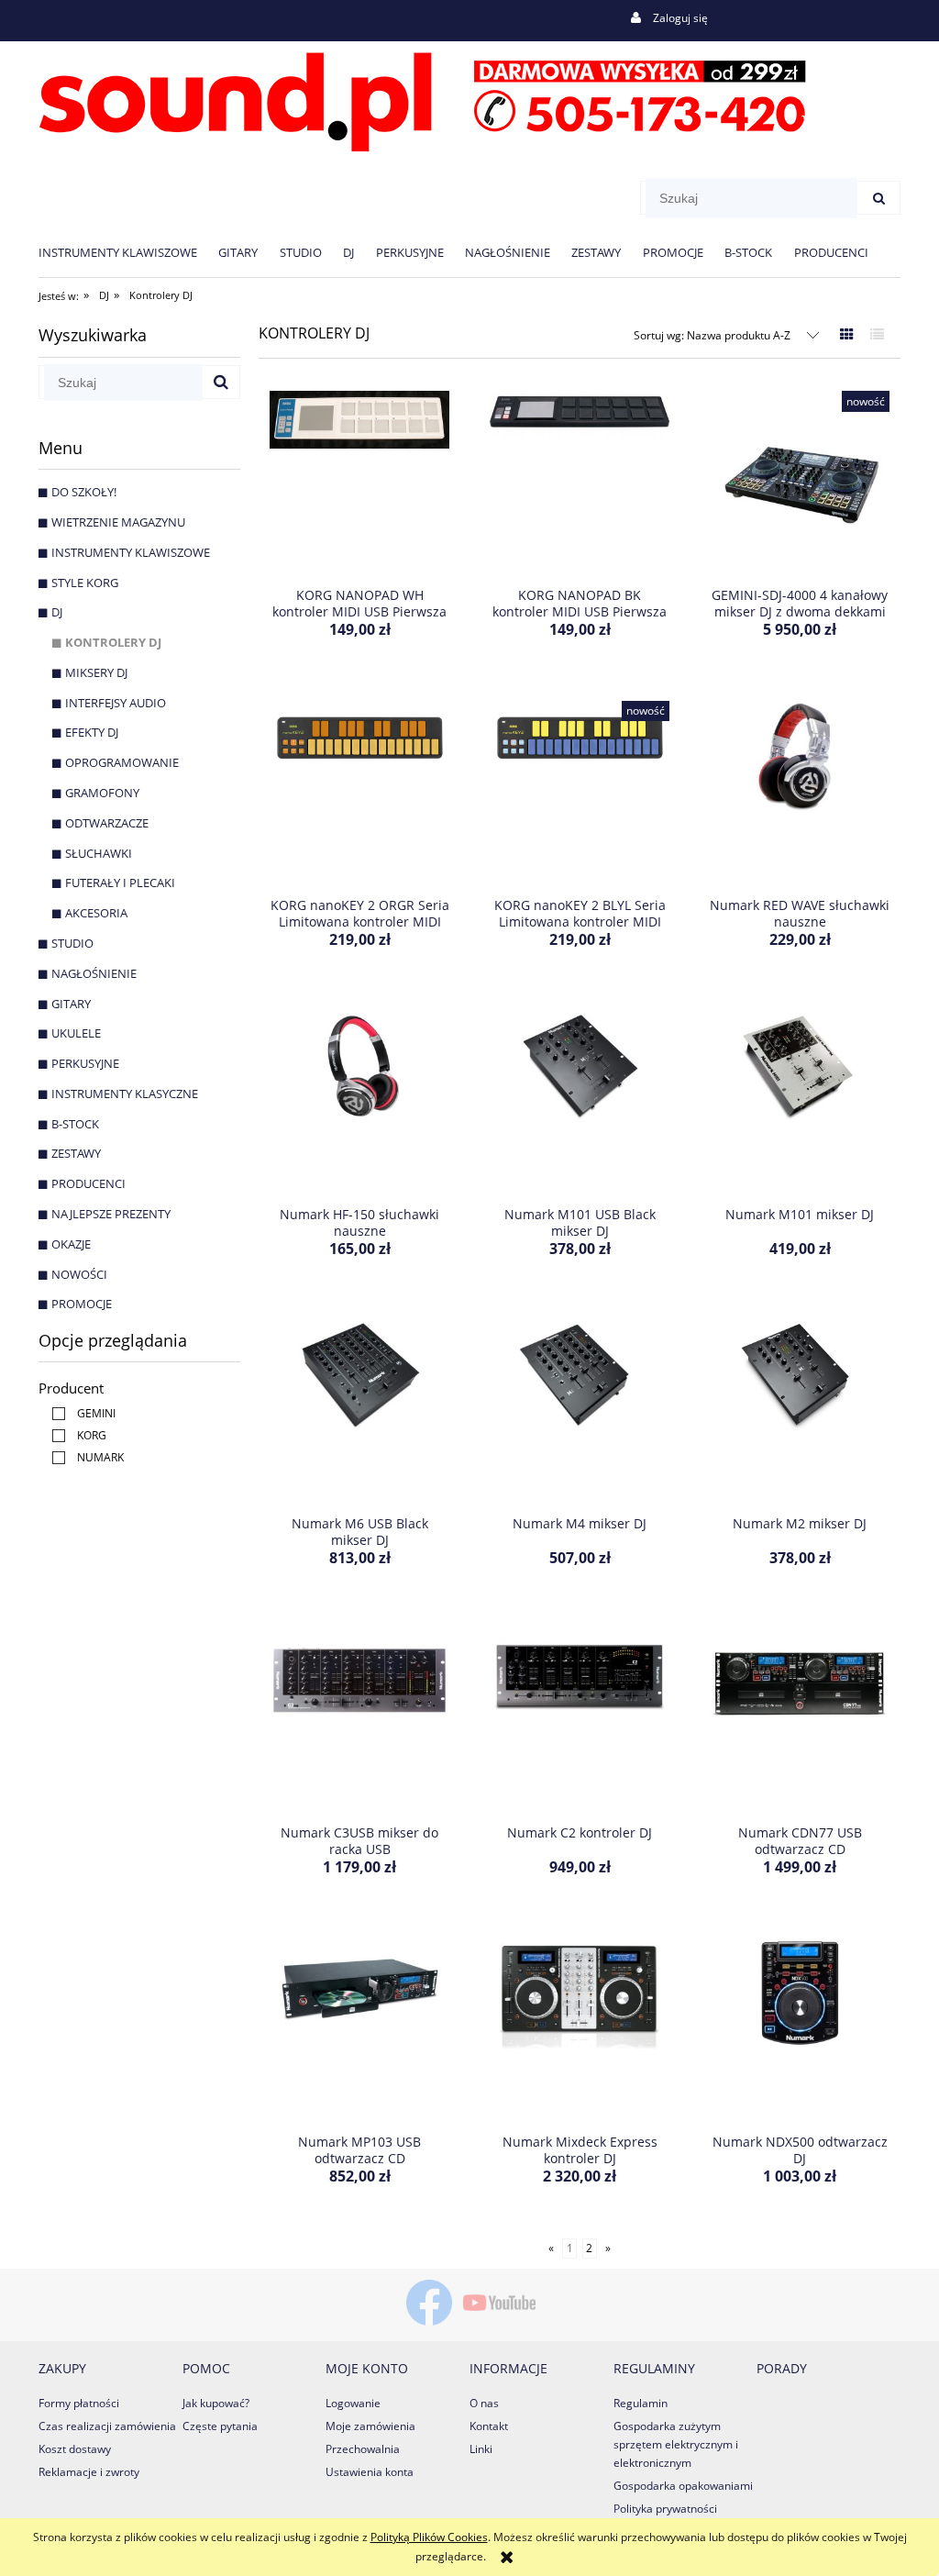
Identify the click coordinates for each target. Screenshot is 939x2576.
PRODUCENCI (88, 1183)
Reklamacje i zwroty (89, 2472)
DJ (57, 612)
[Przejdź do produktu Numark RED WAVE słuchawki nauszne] (800, 793)
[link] (79, 1413)
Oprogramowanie (122, 762)
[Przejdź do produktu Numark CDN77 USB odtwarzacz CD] (800, 1720)
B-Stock (75, 1124)
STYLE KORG (85, 583)
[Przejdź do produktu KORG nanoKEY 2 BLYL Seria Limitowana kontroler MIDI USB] (580, 793)
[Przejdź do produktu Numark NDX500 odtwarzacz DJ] (800, 2029)
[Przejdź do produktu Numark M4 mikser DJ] (580, 1411)
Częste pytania (220, 2426)
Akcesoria (96, 913)
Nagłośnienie (94, 973)
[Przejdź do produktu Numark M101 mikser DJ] (800, 1102)
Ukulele (76, 1033)
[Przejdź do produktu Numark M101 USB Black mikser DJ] (580, 1102)
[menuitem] (128, 252)
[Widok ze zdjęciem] (847, 334)
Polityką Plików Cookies (429, 2537)
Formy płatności (79, 2403)
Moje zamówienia (370, 2426)
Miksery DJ (96, 672)
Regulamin (641, 2403)
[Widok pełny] (877, 334)
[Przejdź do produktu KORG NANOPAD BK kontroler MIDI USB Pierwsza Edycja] (580, 483)
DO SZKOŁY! (84, 492)
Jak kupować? (216, 2403)
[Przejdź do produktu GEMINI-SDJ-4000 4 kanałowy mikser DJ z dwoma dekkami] (800, 483)
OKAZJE (71, 1244)
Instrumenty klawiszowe (131, 552)
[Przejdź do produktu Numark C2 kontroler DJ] (580, 1720)
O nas (484, 2403)
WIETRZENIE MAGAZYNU (118, 522)
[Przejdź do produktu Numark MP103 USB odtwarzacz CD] (359, 2029)
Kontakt (489, 2426)
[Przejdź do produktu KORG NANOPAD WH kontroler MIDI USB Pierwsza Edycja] (359, 483)
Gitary (71, 1004)
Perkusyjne (85, 1063)
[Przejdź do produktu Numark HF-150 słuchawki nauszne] (359, 1102)
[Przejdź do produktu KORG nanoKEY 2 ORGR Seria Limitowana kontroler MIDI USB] (359, 793)
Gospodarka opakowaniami (683, 2486)
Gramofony (102, 793)
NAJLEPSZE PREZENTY (111, 1214)
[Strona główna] (422, 99)
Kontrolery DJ (113, 642)
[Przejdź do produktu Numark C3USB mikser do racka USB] (359, 1720)
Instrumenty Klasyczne (125, 1094)
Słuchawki (99, 853)
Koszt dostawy (75, 2449)
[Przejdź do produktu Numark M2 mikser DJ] (800, 1411)
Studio (72, 943)
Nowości (79, 1274)
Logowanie (353, 2403)
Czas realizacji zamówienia (107, 2426)
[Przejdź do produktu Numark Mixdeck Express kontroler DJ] (580, 2029)
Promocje (82, 1304)
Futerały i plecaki (120, 883)
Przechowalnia (363, 2449)
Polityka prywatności (665, 2509)
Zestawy (76, 1153)
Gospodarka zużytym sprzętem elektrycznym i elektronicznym (676, 2444)
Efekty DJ (92, 732)
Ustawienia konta (370, 2472)
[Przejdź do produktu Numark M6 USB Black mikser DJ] (359, 1411)
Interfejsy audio (116, 703)
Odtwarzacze (107, 823)
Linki (481, 2449)
